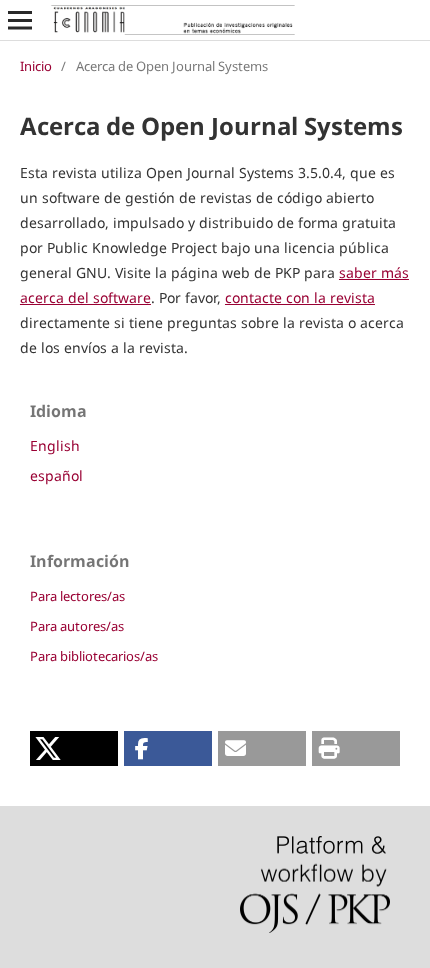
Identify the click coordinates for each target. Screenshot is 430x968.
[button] (74, 748)
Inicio (36, 66)
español (56, 475)
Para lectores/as (77, 596)
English (55, 445)
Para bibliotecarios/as (94, 656)
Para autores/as (77, 626)
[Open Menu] (20, 20)
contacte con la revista (300, 297)
